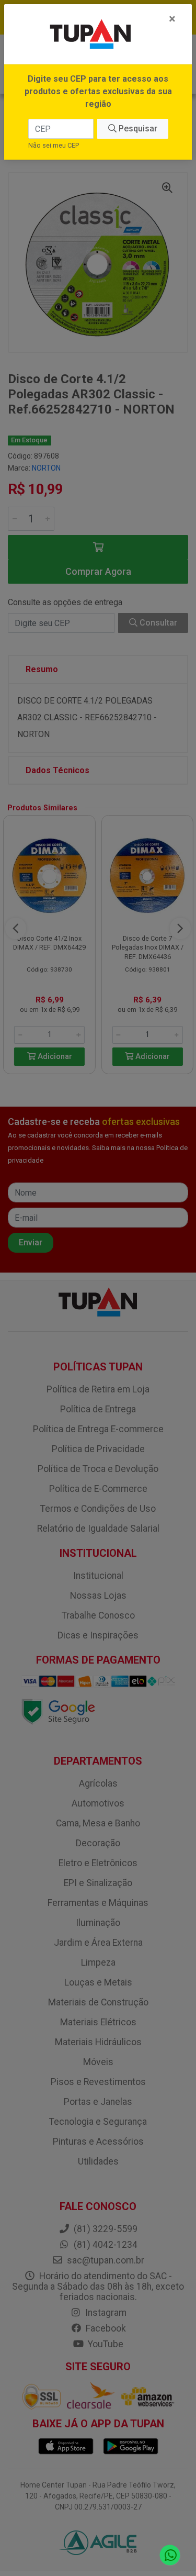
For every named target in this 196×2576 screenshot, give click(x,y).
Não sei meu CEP (54, 145)
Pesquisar (137, 129)
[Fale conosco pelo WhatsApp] (170, 2555)
